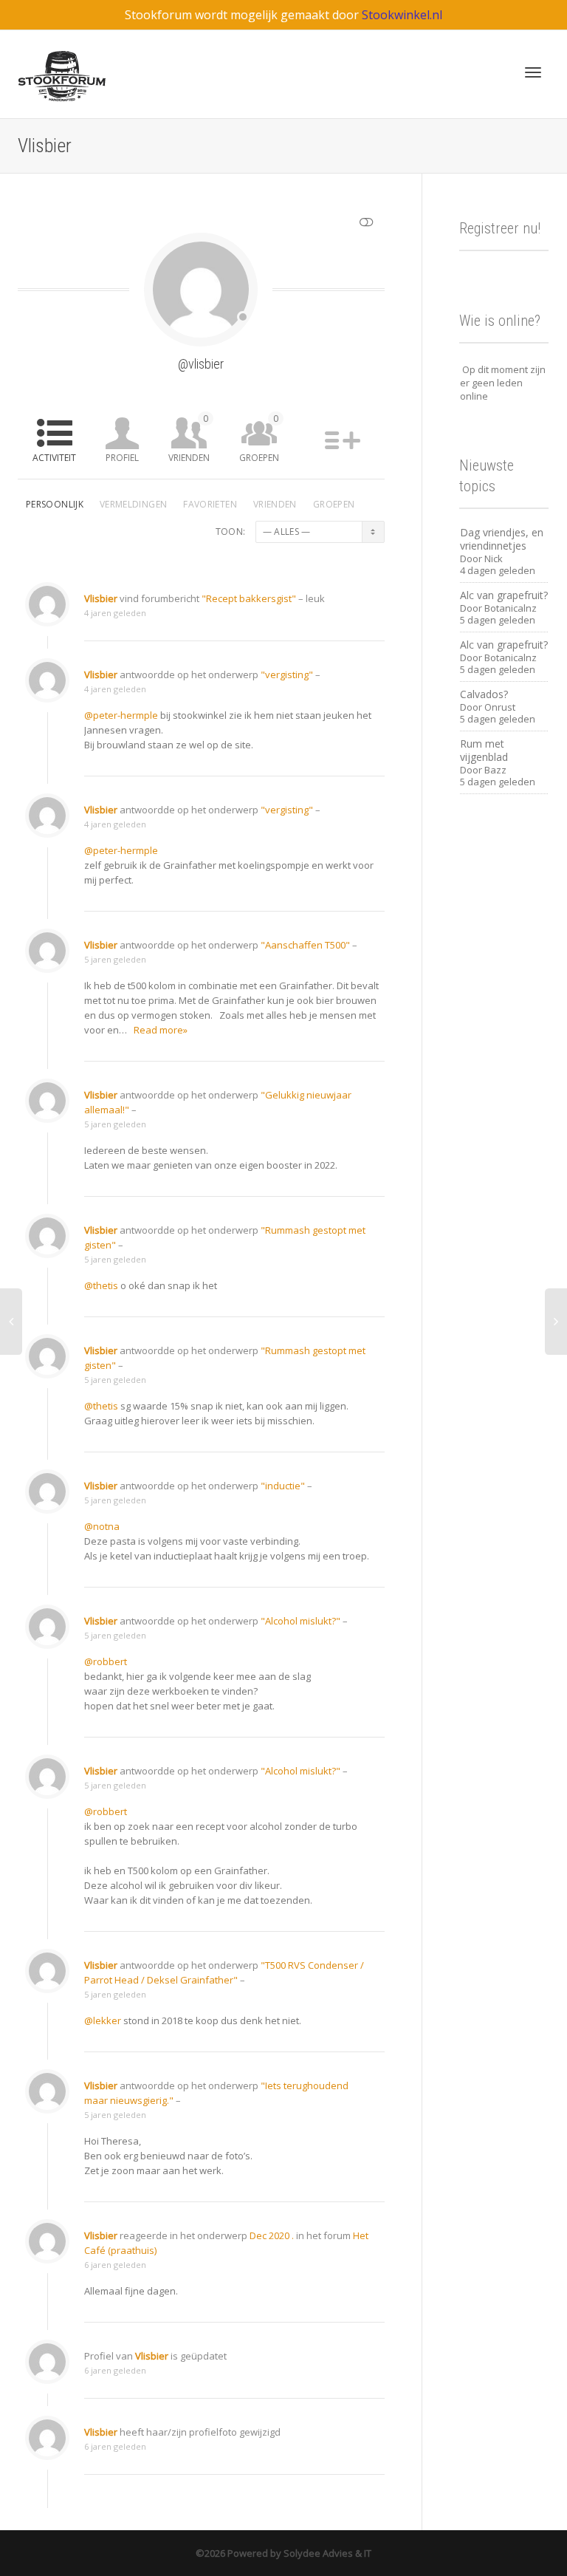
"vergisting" (287, 674)
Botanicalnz (511, 608)
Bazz (495, 770)
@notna (102, 1526)
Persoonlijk (55, 504)
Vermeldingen (133, 504)
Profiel (122, 458)
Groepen (259, 438)
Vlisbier (101, 598)
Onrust (500, 707)
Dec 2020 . (272, 2235)
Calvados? (484, 694)
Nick (494, 558)
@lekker (103, 2020)
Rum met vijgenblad (484, 750)
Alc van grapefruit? (504, 595)
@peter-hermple (121, 715)
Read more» (161, 1030)
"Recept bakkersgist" (249, 598)
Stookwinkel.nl (402, 15)
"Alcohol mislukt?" (300, 1621)
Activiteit (54, 458)
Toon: (231, 532)
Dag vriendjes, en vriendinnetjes (502, 539)
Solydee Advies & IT (326, 2553)
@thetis (101, 1285)
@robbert (106, 1661)
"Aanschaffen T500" (305, 945)
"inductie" (283, 1486)
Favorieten (210, 504)
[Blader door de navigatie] (533, 72)
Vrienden (189, 438)
